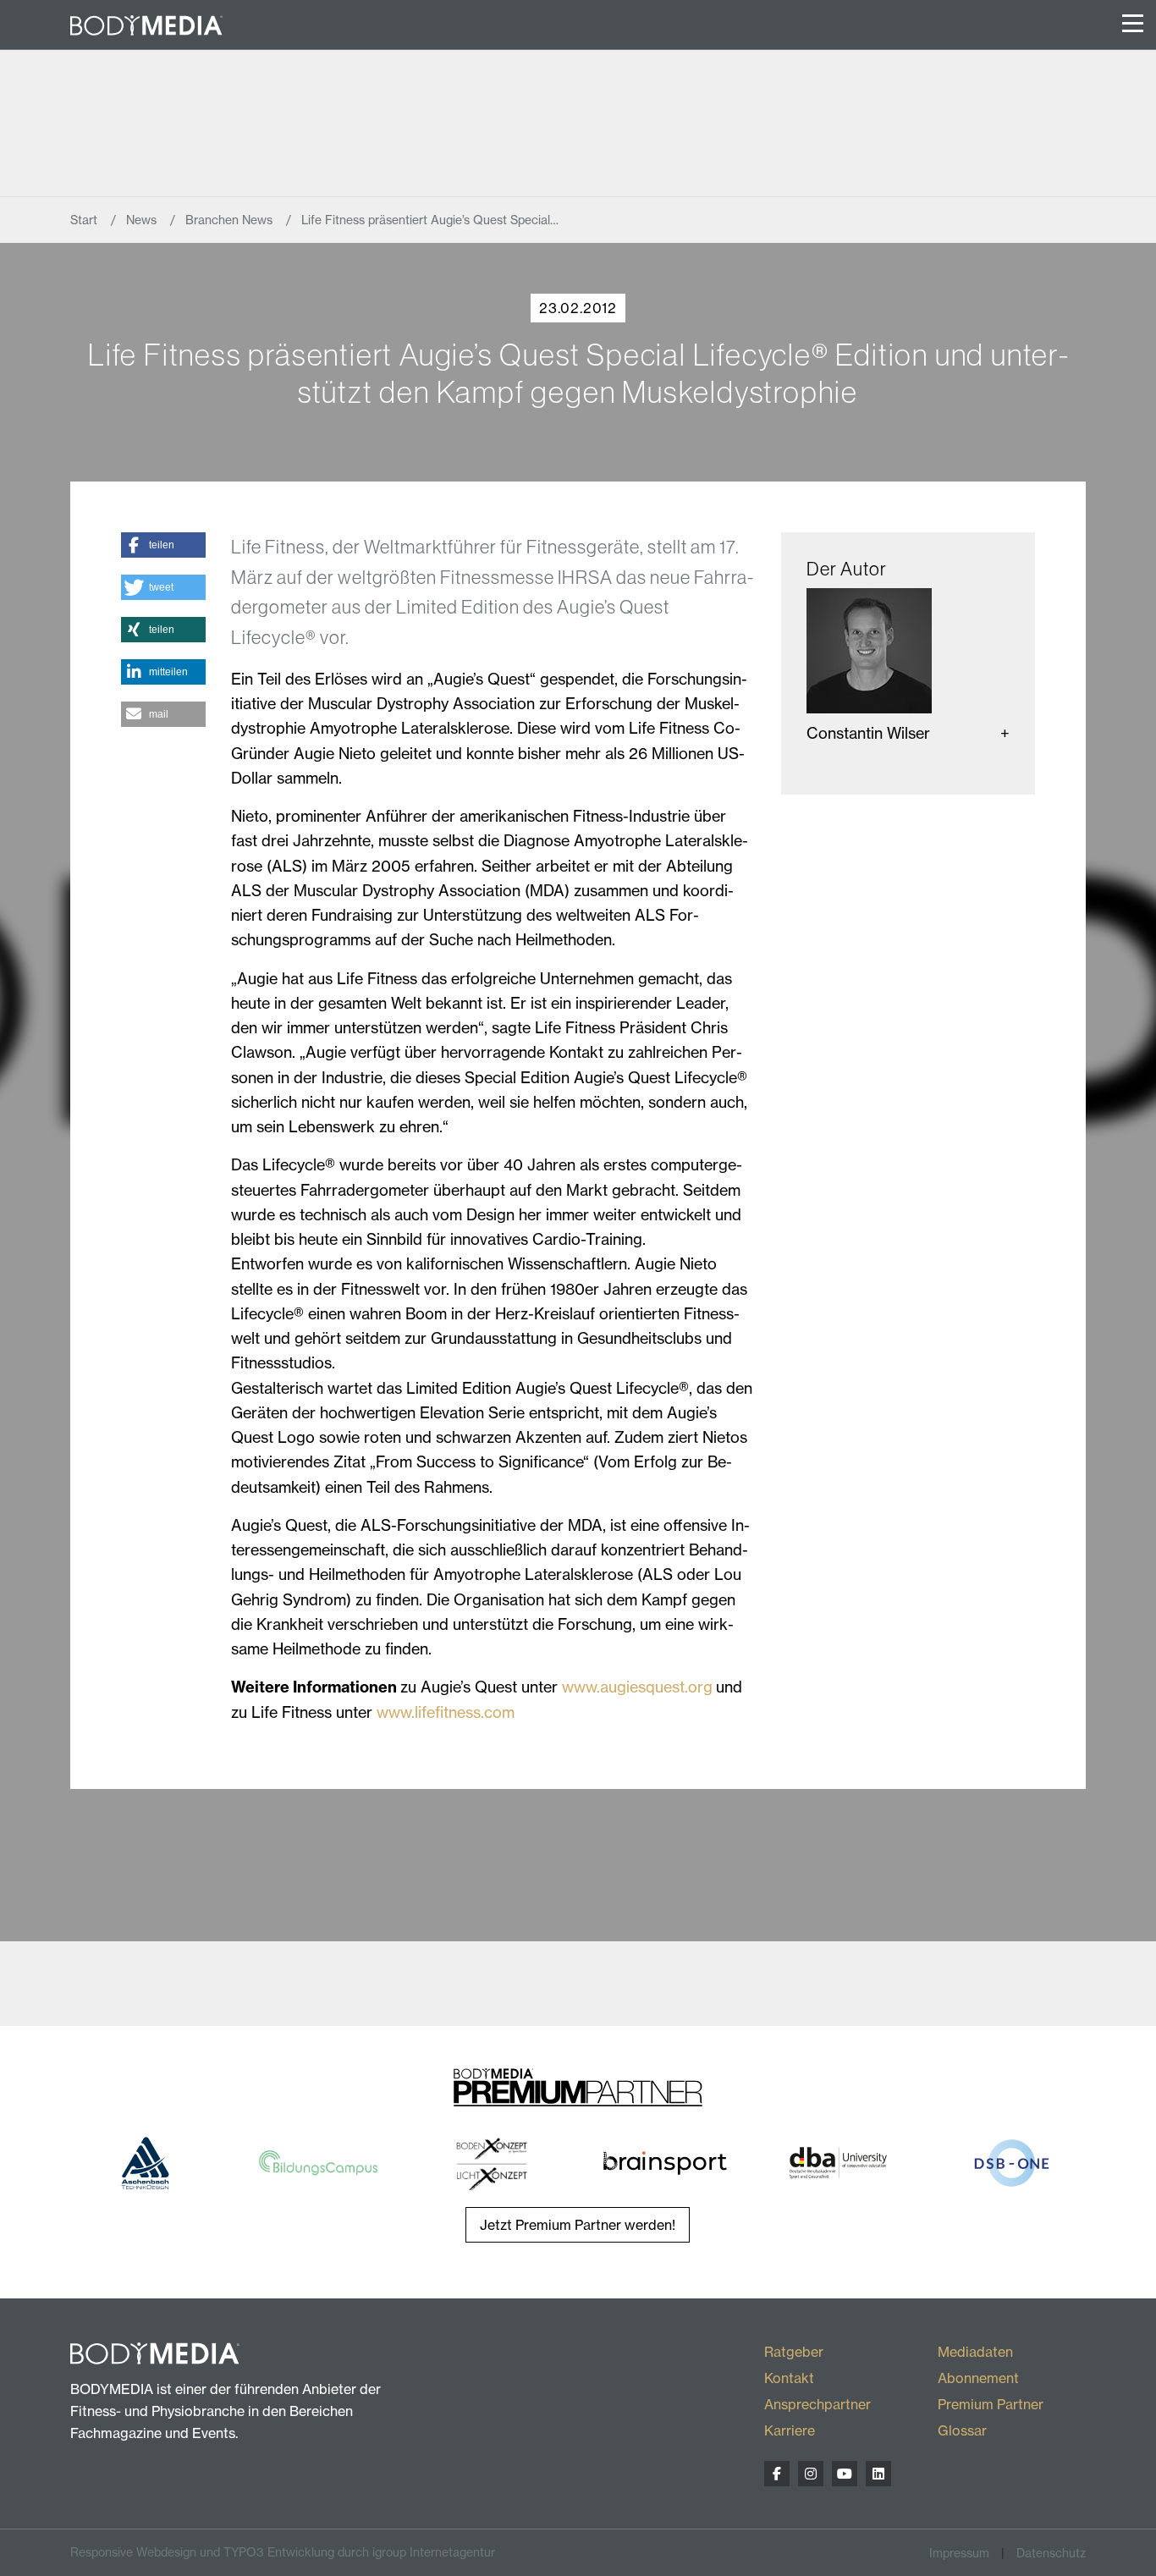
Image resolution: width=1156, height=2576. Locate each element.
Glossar (962, 2430)
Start (85, 220)
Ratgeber (794, 2352)
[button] (163, 545)
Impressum (959, 2553)
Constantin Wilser (868, 733)
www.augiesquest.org (637, 1687)
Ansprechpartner (817, 2404)
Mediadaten (975, 2352)
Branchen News (231, 220)
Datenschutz (1051, 2553)
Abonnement (978, 2378)
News (143, 220)
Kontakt (789, 2378)
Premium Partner (991, 2404)
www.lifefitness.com (446, 1712)
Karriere (790, 2430)
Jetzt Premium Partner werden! (578, 2225)
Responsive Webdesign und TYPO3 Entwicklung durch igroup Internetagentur (283, 2552)
